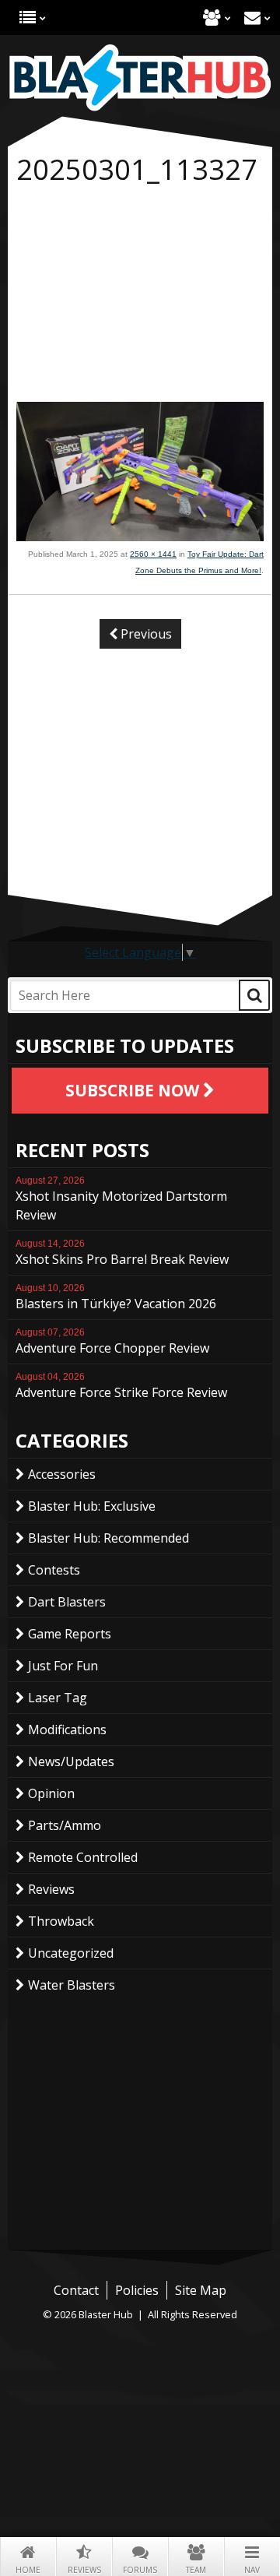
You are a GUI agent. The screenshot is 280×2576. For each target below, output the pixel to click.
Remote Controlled (83, 1857)
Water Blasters (72, 1985)
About (212, 18)
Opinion (51, 1793)
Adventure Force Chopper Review (112, 1342)
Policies (137, 2290)
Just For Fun (63, 1666)
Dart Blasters (67, 1602)
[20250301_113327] (140, 537)
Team (196, 2570)
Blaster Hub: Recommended (108, 1538)
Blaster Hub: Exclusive (92, 1506)
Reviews (84, 2570)
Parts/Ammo (65, 1825)
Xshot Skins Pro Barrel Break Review (122, 1253)
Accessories (62, 1474)
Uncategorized (71, 1953)
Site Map (201, 2290)
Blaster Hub (140, 78)
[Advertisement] (140, 297)
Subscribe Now (134, 1090)
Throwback (61, 1921)
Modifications (67, 1730)
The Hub (28, 18)
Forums (140, 2570)
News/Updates (71, 1761)
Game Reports (70, 1634)
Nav (252, 2570)
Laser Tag (58, 1698)
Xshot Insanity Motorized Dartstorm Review (121, 1199)
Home (28, 2570)
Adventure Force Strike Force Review (121, 1386)
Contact (252, 18)
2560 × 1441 (153, 554)
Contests (54, 1570)
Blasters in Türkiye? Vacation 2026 (116, 1297)
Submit (254, 995)
